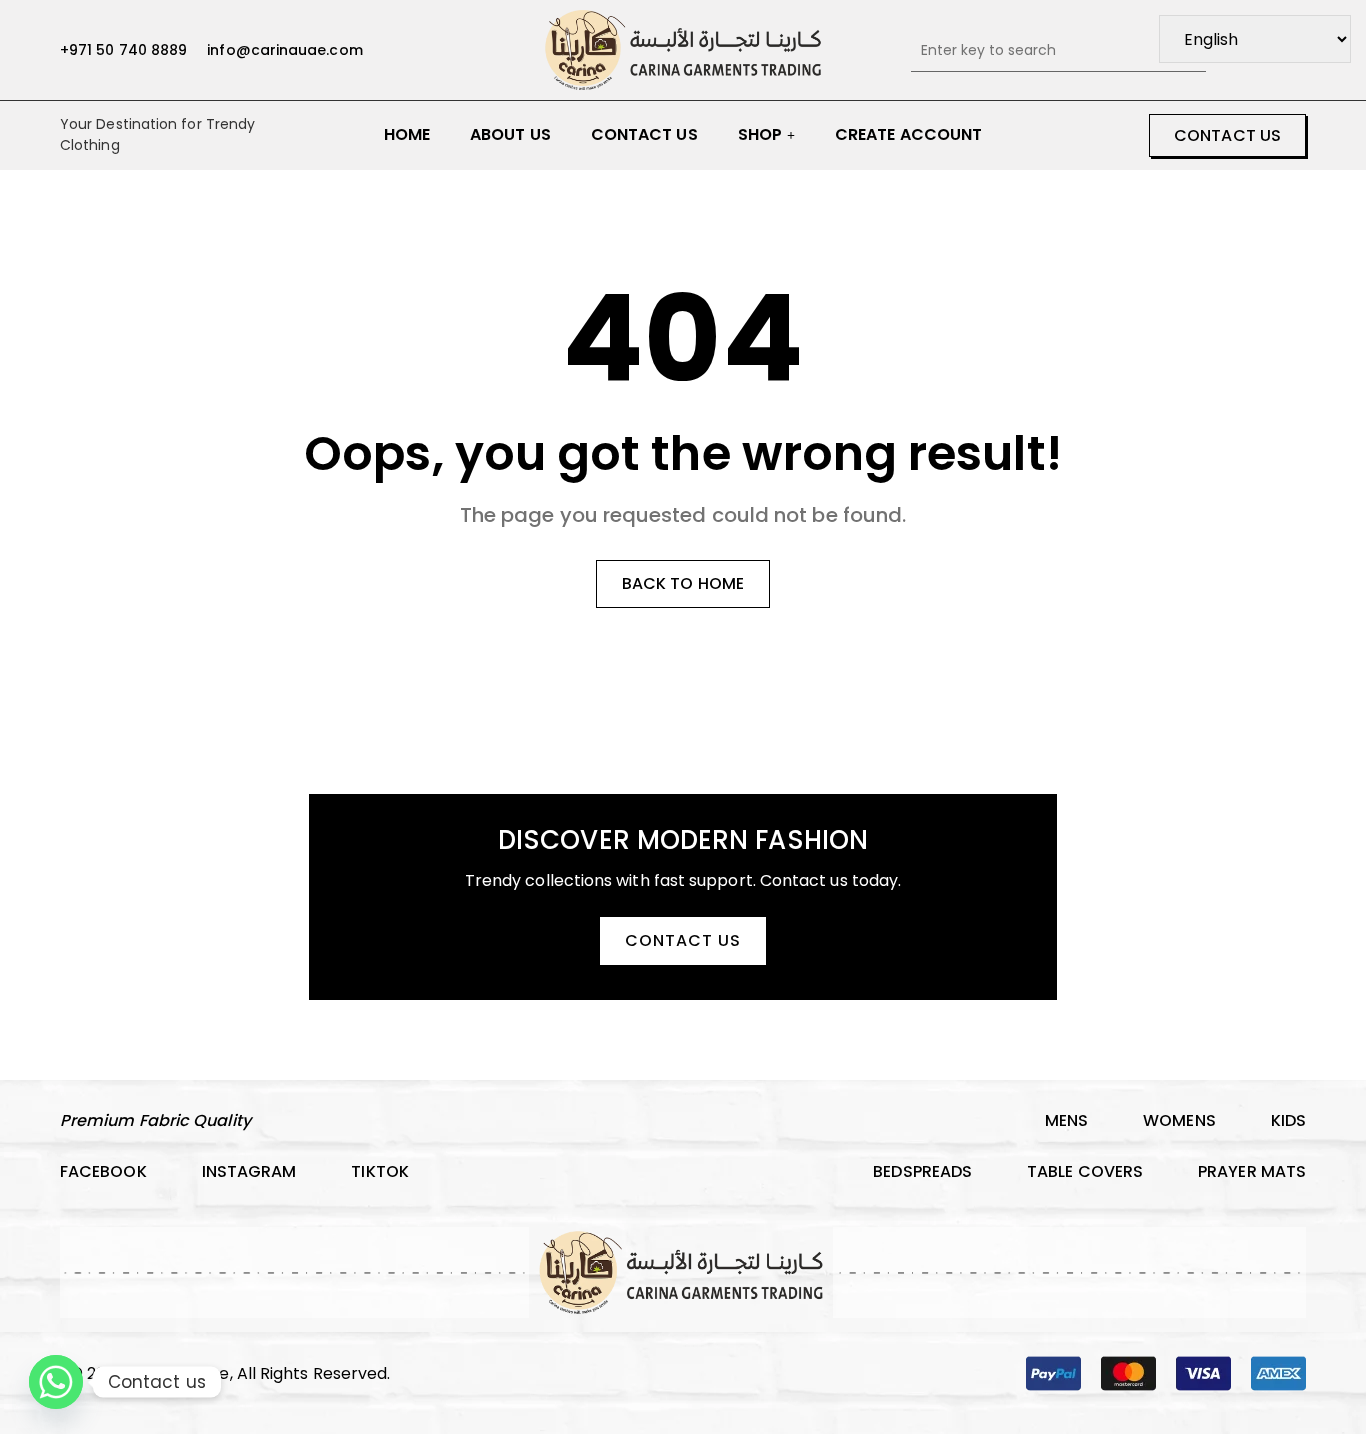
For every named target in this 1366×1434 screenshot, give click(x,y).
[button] (1227, 135)
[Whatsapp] (56, 1382)
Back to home (683, 583)
